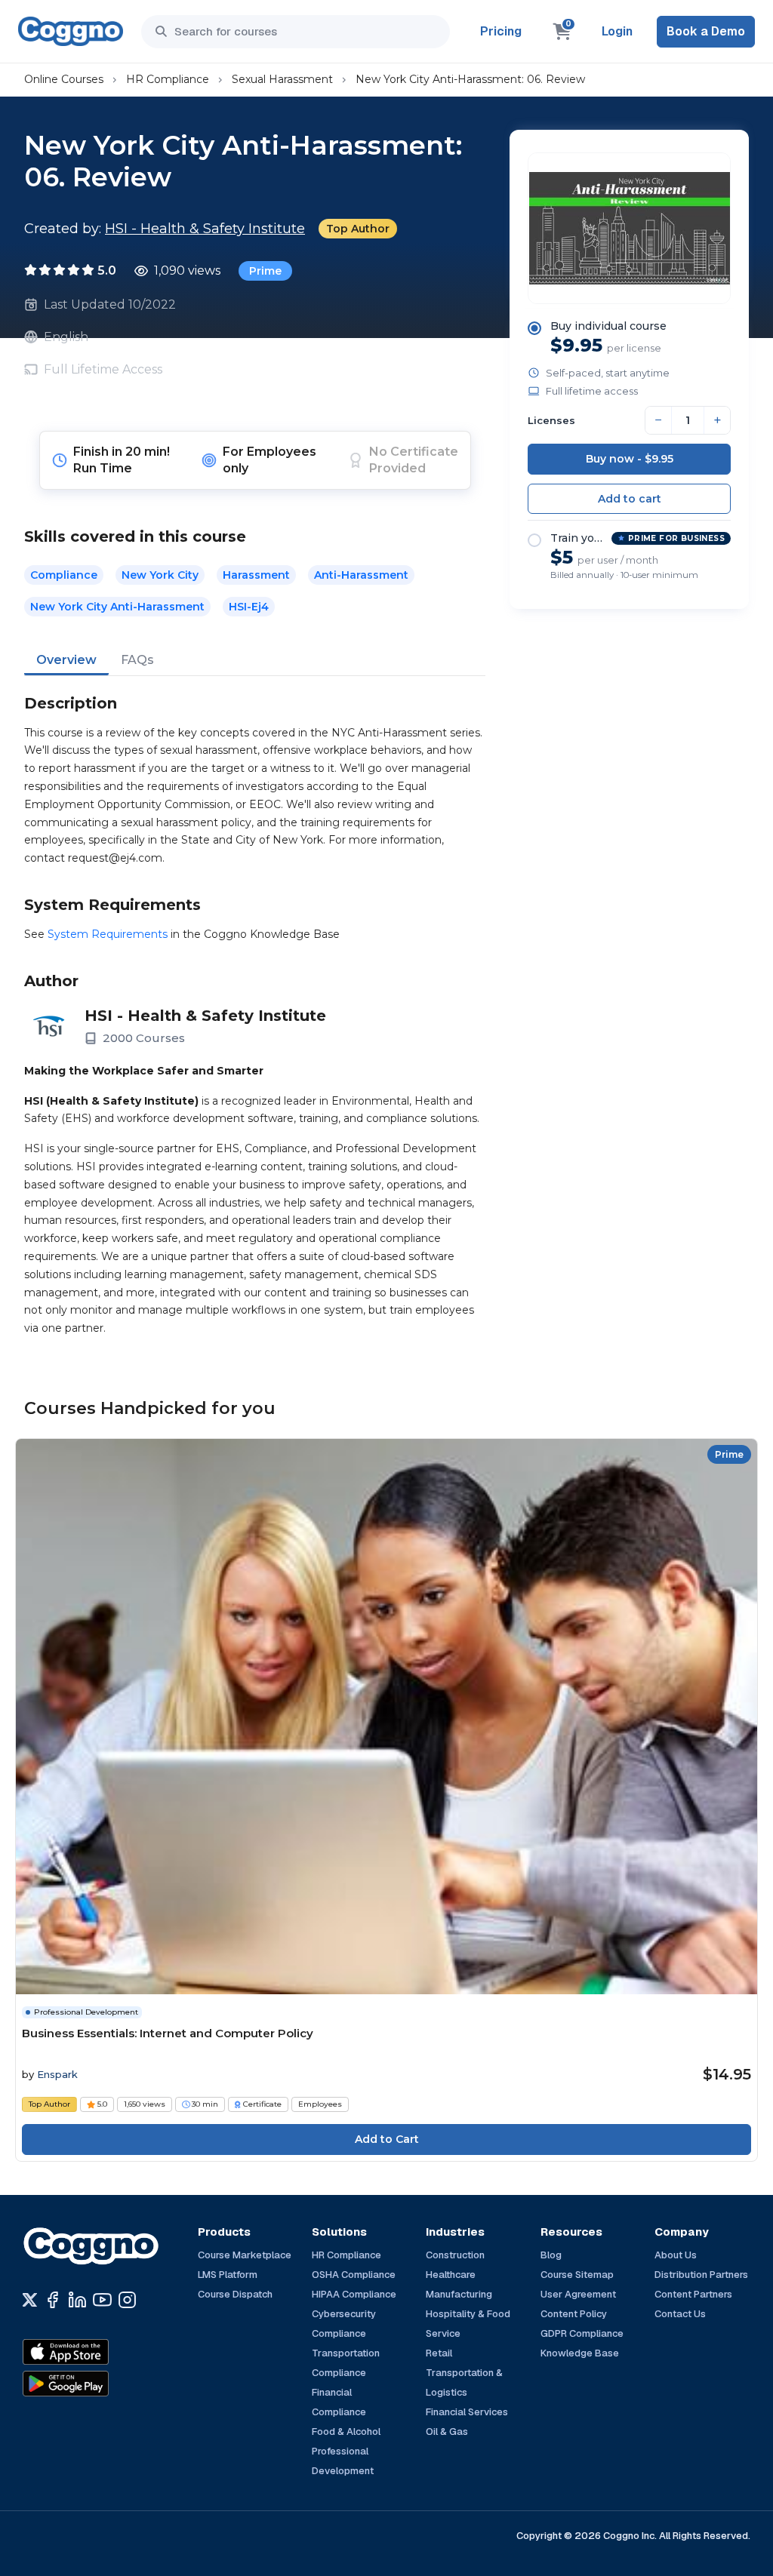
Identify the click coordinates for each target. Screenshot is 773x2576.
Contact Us (680, 2314)
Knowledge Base (580, 2353)
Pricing (501, 31)
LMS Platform (228, 2275)
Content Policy (574, 2314)
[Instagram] (127, 2300)
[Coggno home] (71, 31)
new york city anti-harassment (117, 607)
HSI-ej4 (249, 607)
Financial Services (467, 2412)
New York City (160, 575)
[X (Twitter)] (30, 2300)
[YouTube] (102, 2300)
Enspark (57, 2074)
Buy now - (630, 459)
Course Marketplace (245, 2255)
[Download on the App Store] (98, 2352)
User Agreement (578, 2294)
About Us (676, 2255)
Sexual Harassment (282, 79)
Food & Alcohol (346, 2432)
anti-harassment (361, 575)
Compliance (64, 575)
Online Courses (64, 79)
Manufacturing (459, 2294)
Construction (455, 2255)
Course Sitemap (577, 2275)
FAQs (137, 660)
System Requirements (108, 934)
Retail (439, 2353)
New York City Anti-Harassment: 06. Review (470, 79)
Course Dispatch (235, 2294)
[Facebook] (52, 2300)
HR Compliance (168, 79)
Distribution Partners (701, 2275)
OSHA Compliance (354, 2275)
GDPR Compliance (582, 2333)
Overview (66, 660)
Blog (551, 2255)
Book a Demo (706, 31)
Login (617, 31)
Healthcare (451, 2275)
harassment (256, 575)
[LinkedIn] (77, 2300)
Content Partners (693, 2294)
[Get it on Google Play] (98, 2384)
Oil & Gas (447, 2432)
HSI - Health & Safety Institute (205, 229)
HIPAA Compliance (354, 2294)
